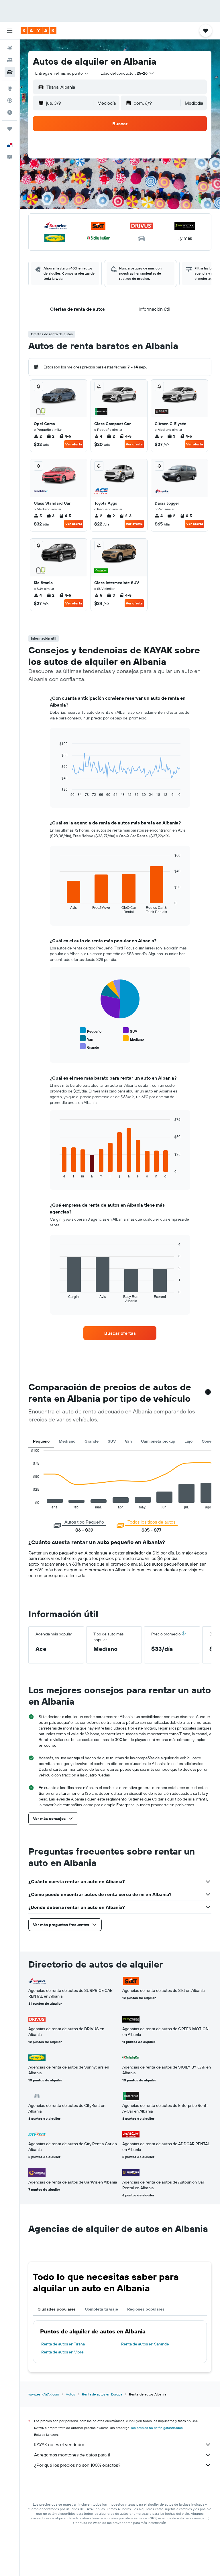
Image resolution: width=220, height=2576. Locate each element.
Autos (70, 2394)
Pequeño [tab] (41, 1441)
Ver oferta (74, 444)
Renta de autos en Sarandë (145, 2344)
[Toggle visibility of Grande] (90, 1047)
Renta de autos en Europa (102, 2394)
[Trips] (10, 129)
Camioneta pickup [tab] (158, 1441)
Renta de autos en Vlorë (62, 2352)
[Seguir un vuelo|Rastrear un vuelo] (10, 100)
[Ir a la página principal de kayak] (39, 31)
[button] (10, 31)
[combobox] (62, 73)
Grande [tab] (92, 1441)
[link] (120, 1333)
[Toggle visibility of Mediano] (133, 1039)
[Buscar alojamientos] (10, 60)
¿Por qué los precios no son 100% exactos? (77, 2465)
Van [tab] (128, 1441)
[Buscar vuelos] (10, 48)
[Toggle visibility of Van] (87, 1039)
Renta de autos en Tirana (63, 2344)
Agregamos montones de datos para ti (72, 2455)
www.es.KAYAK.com (44, 2394)
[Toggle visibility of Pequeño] (91, 1031)
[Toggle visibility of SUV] (130, 1031)
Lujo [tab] (188, 1441)
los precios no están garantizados (157, 2428)
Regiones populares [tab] (146, 2309)
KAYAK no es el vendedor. (59, 2444)
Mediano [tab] (67, 1441)
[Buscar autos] (10, 72)
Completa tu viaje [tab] (101, 2309)
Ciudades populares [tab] (57, 2309)
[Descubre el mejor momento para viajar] (10, 112)
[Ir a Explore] (10, 88)
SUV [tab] (112, 1441)
